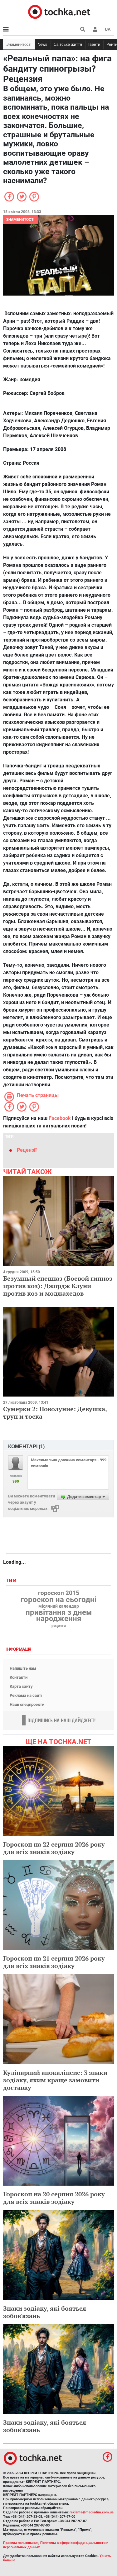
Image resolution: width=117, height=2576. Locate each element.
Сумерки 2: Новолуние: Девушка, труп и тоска (55, 1413)
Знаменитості (19, 44)
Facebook (60, 1118)
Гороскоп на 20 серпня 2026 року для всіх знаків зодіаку (54, 2198)
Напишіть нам (23, 1668)
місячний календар (59, 1606)
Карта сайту (21, 1686)
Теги (12, 1581)
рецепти (59, 1626)
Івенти (94, 44)
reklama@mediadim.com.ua (92, 2512)
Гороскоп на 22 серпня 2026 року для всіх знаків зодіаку (54, 1848)
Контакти (19, 1677)
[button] (95, 29)
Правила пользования (21, 2543)
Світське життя (68, 44)
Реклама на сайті (26, 1695)
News (42, 44)
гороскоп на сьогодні (58, 1600)
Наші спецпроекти (27, 1704)
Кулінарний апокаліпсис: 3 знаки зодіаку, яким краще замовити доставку (55, 2080)
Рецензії (27, 1150)
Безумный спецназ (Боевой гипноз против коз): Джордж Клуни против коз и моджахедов (58, 1286)
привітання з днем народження (59, 1615)
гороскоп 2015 (59, 1593)
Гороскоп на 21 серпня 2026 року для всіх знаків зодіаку (54, 1962)
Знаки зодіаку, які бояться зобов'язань (45, 2312)
